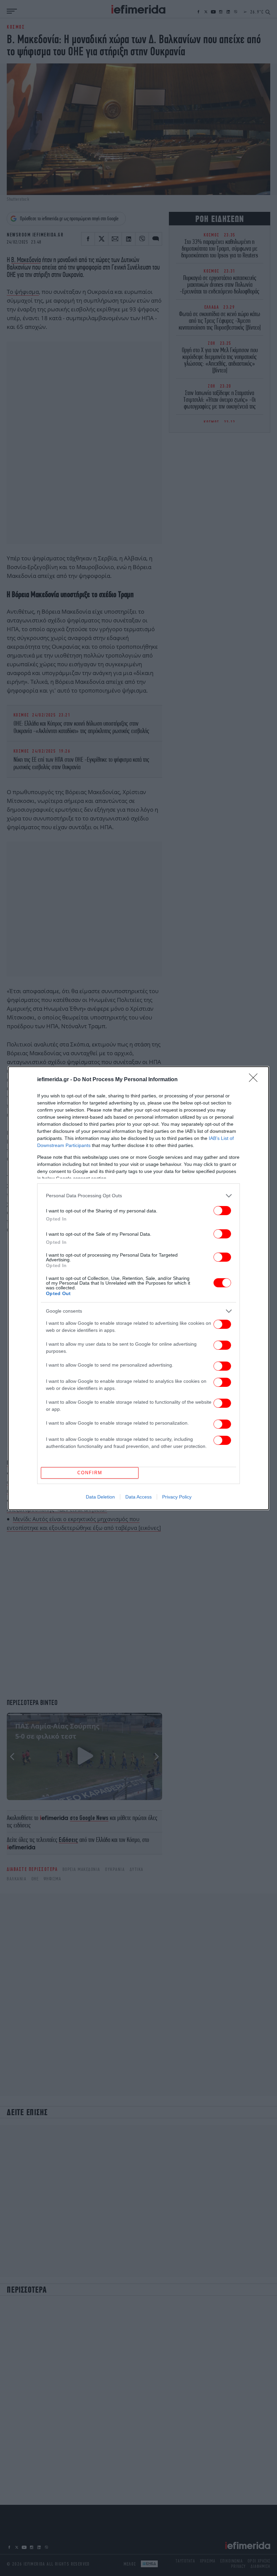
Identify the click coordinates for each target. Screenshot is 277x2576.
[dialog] (138, 1288)
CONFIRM (90, 1473)
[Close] (255, 1080)
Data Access (138, 1497)
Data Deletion (100, 1497)
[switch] (222, 1211)
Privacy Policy (177, 1497)
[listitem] (138, 1196)
